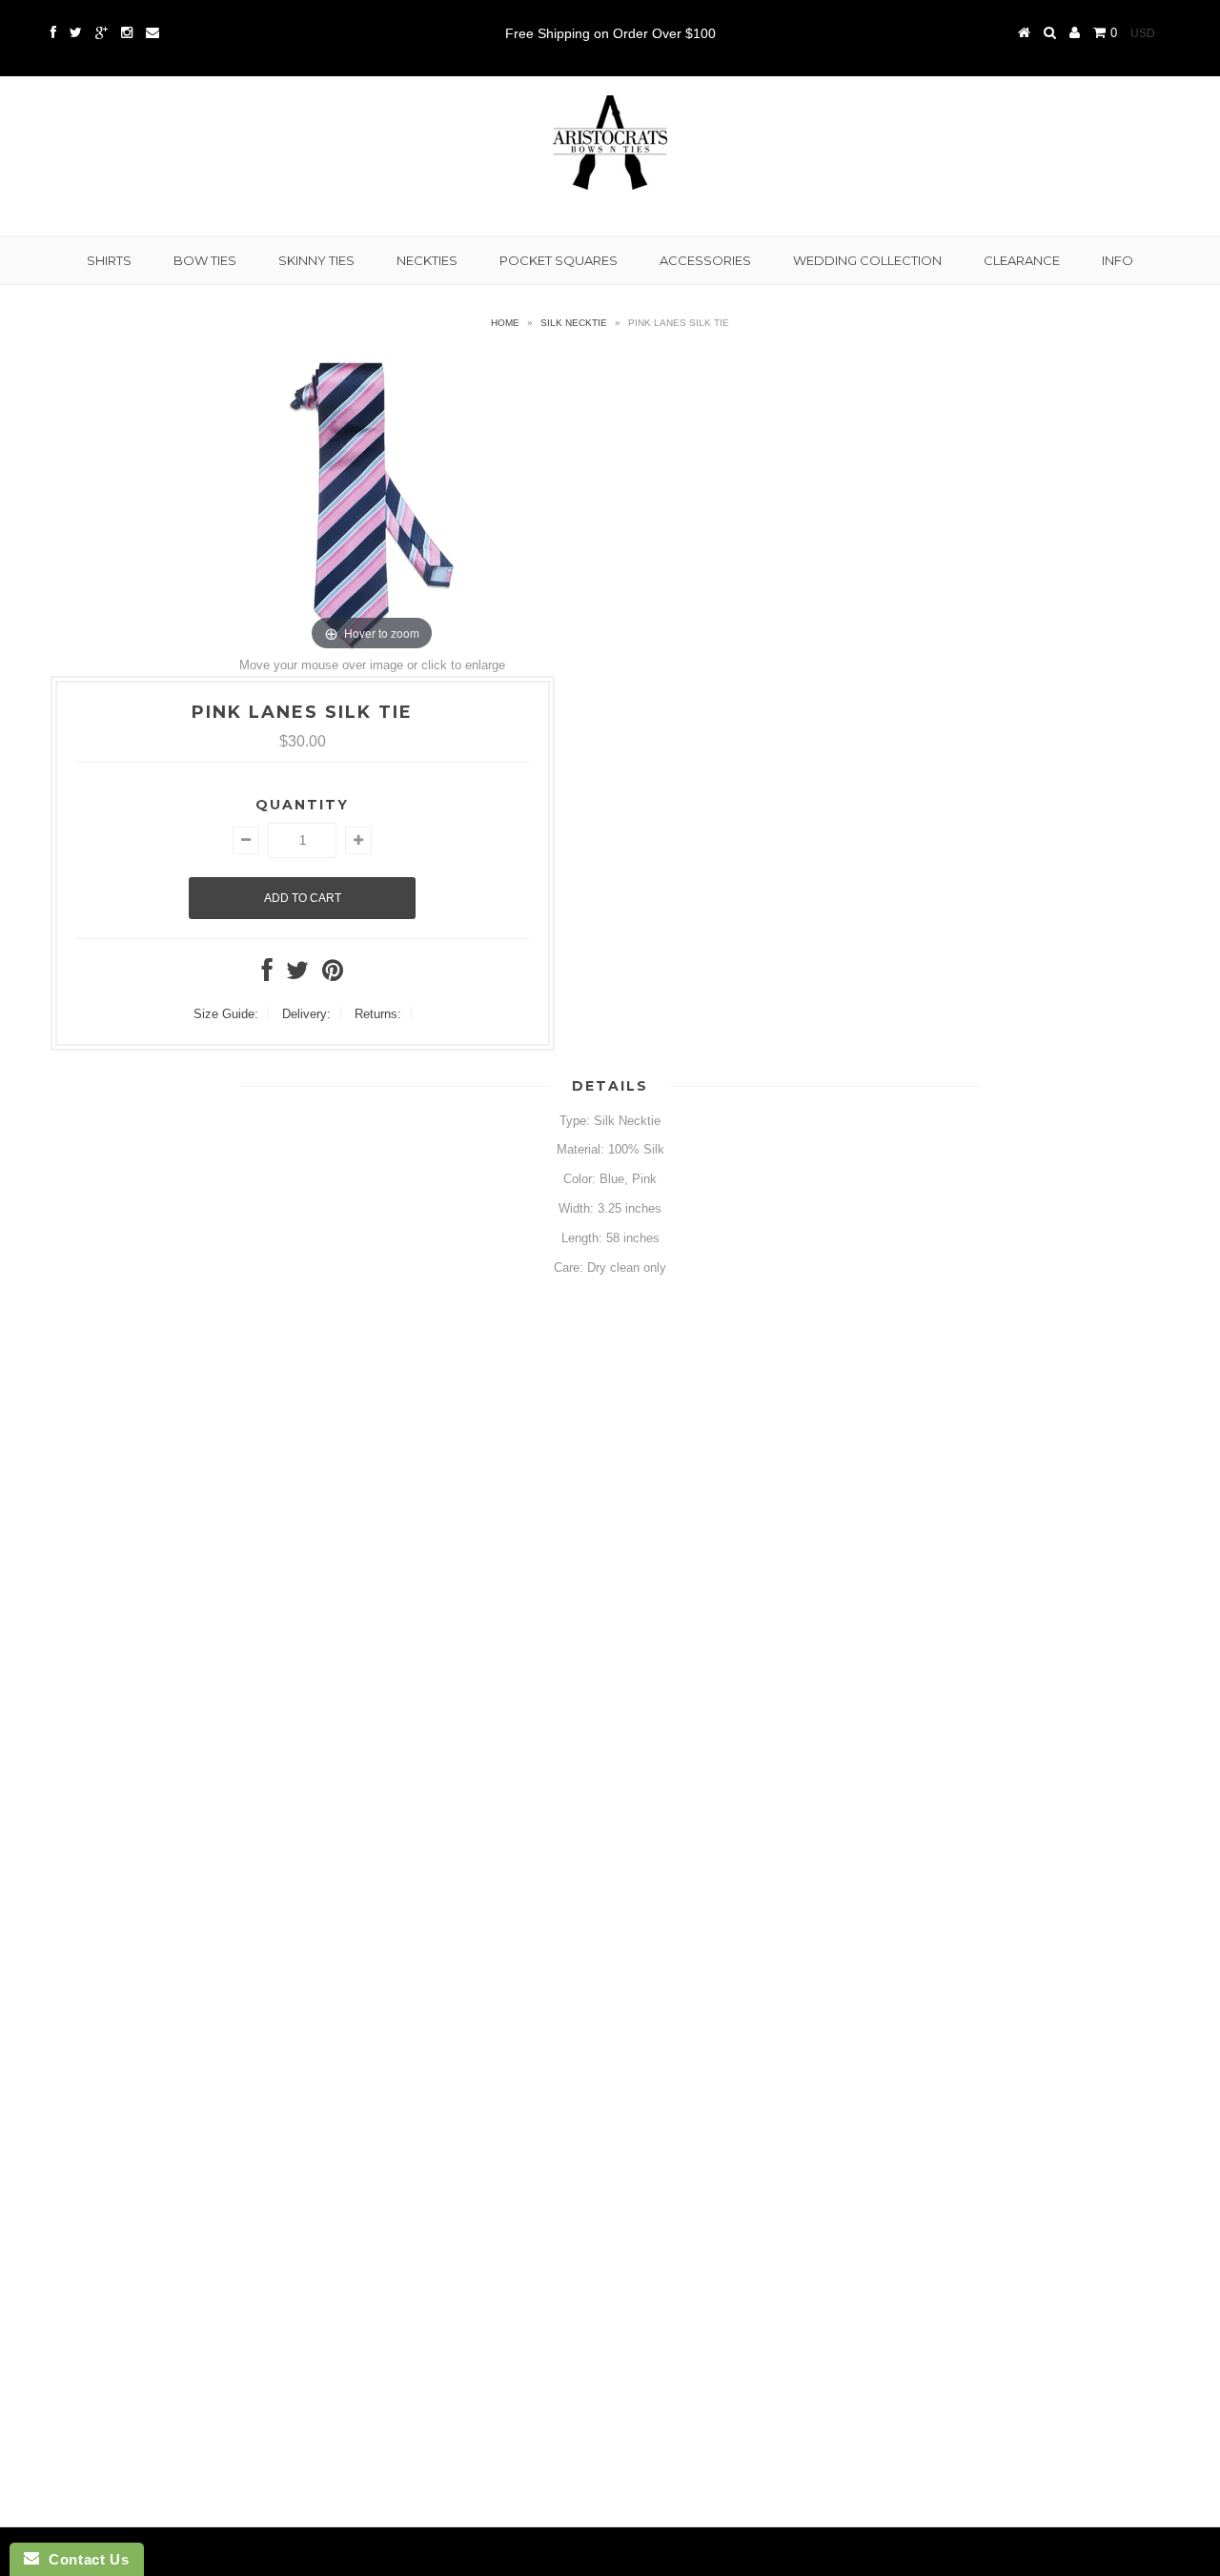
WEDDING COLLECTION (867, 260)
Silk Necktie (574, 323)
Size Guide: (226, 1014)
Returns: (378, 1014)
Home (505, 323)
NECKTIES (427, 260)
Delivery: (306, 1014)
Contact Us (84, 2559)
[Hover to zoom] (372, 503)
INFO (1118, 260)
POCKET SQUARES (559, 260)
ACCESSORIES (705, 260)
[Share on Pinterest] (333, 975)
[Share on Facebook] (267, 975)
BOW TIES (205, 260)
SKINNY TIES (316, 260)
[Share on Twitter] (297, 975)
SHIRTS (109, 260)
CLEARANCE (1022, 260)
